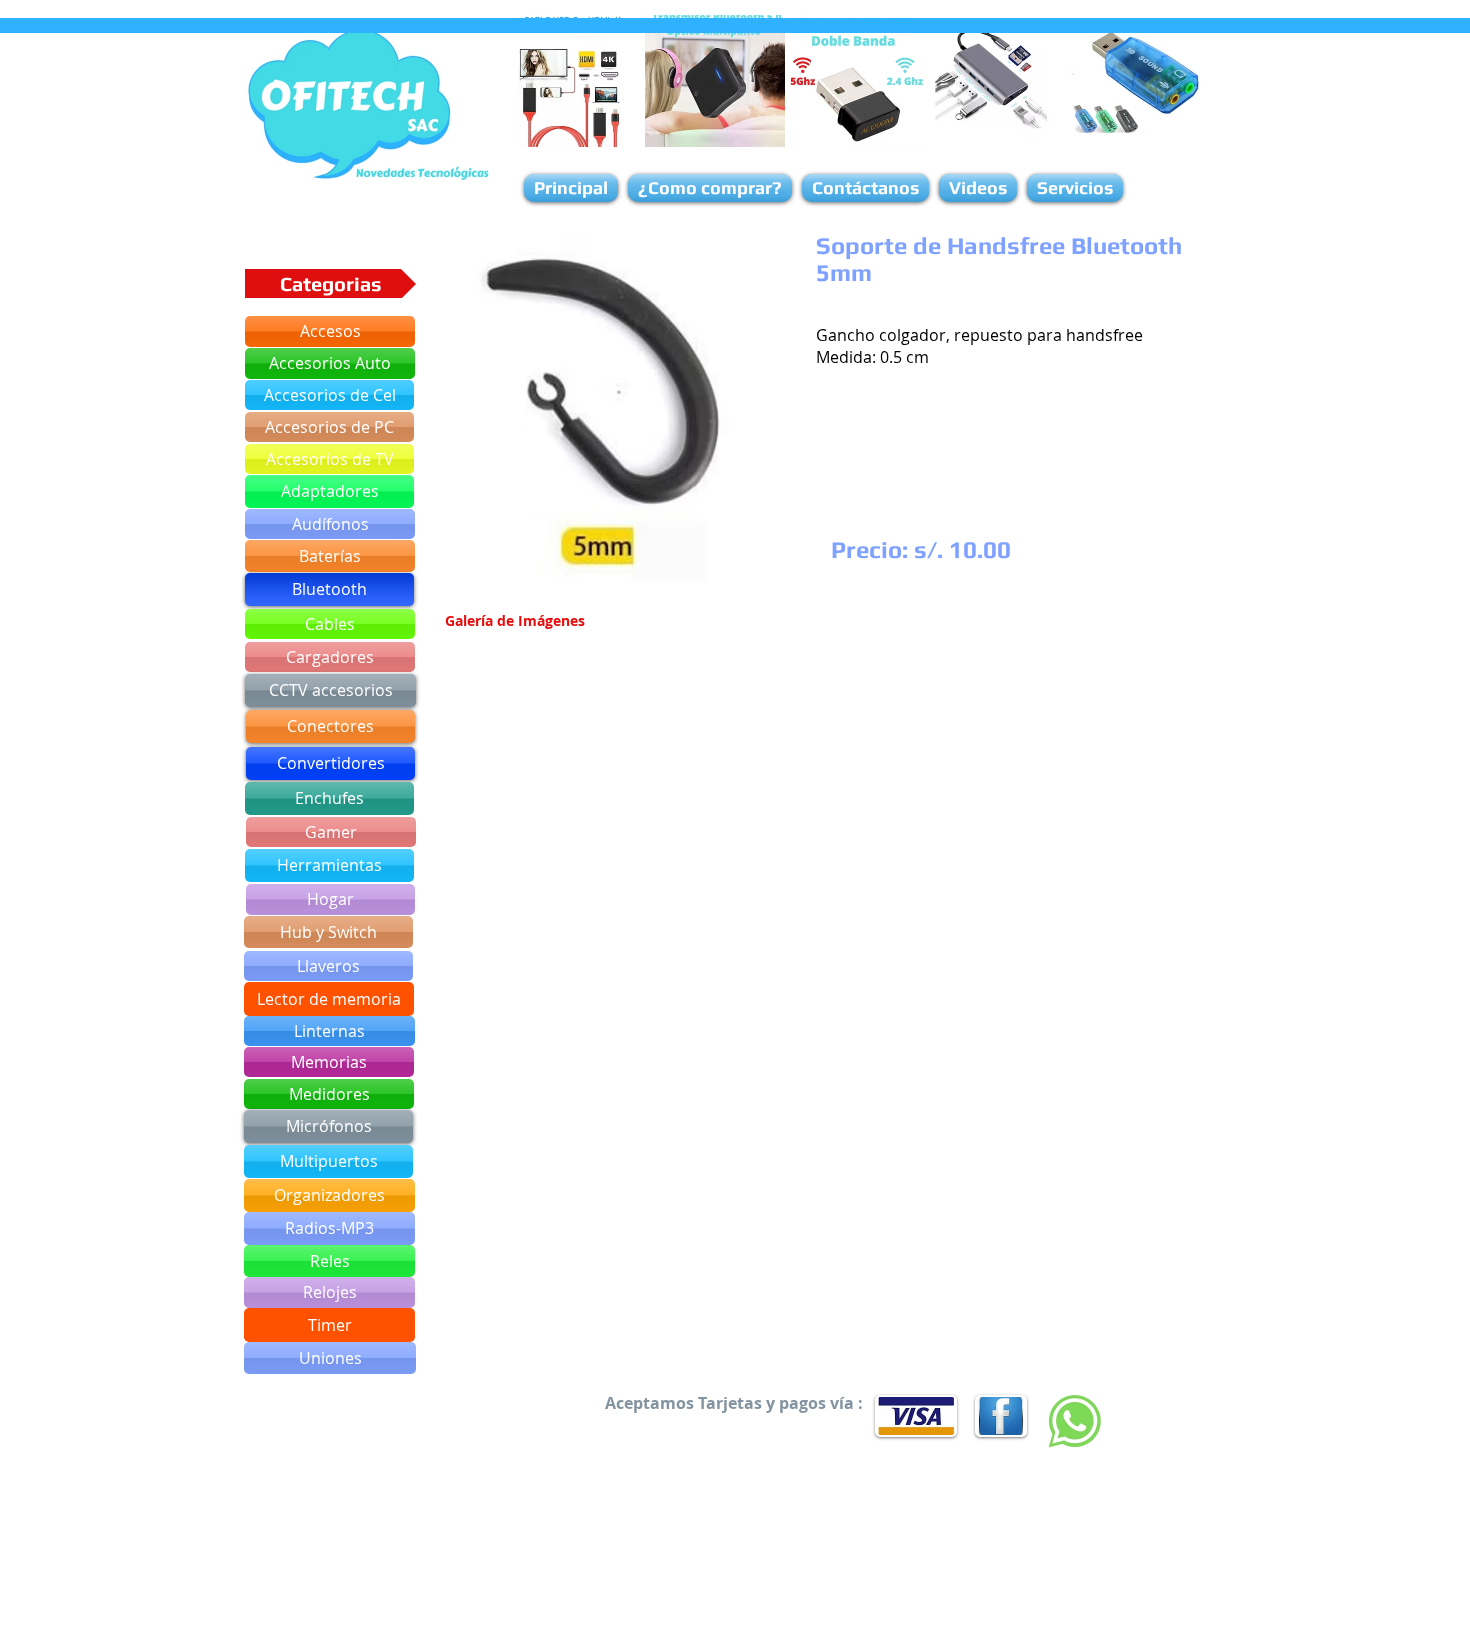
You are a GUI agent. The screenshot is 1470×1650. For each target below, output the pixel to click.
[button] (603, 413)
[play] (720, 576)
